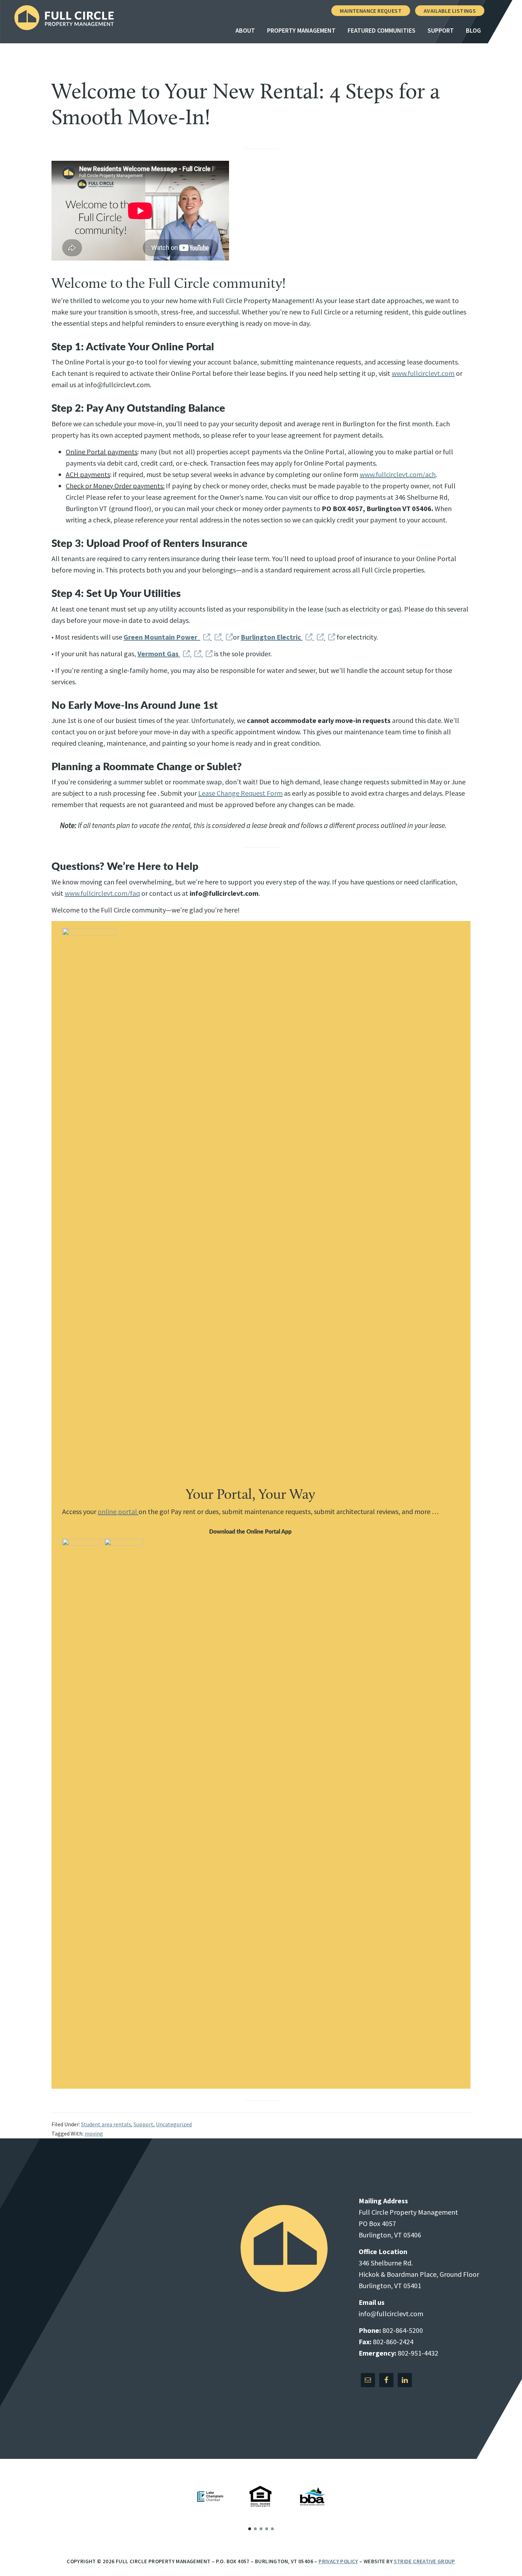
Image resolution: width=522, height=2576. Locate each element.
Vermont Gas (159, 654)
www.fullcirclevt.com (423, 373)
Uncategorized (174, 2124)
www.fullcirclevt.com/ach (398, 474)
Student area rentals (106, 2124)
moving (94, 2133)
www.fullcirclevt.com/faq (102, 893)
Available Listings (450, 11)
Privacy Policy (338, 2561)
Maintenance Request (371, 11)
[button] (250, 2529)
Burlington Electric (272, 637)
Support (143, 2124)
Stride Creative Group (424, 2561)
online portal (118, 1511)
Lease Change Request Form (240, 793)
